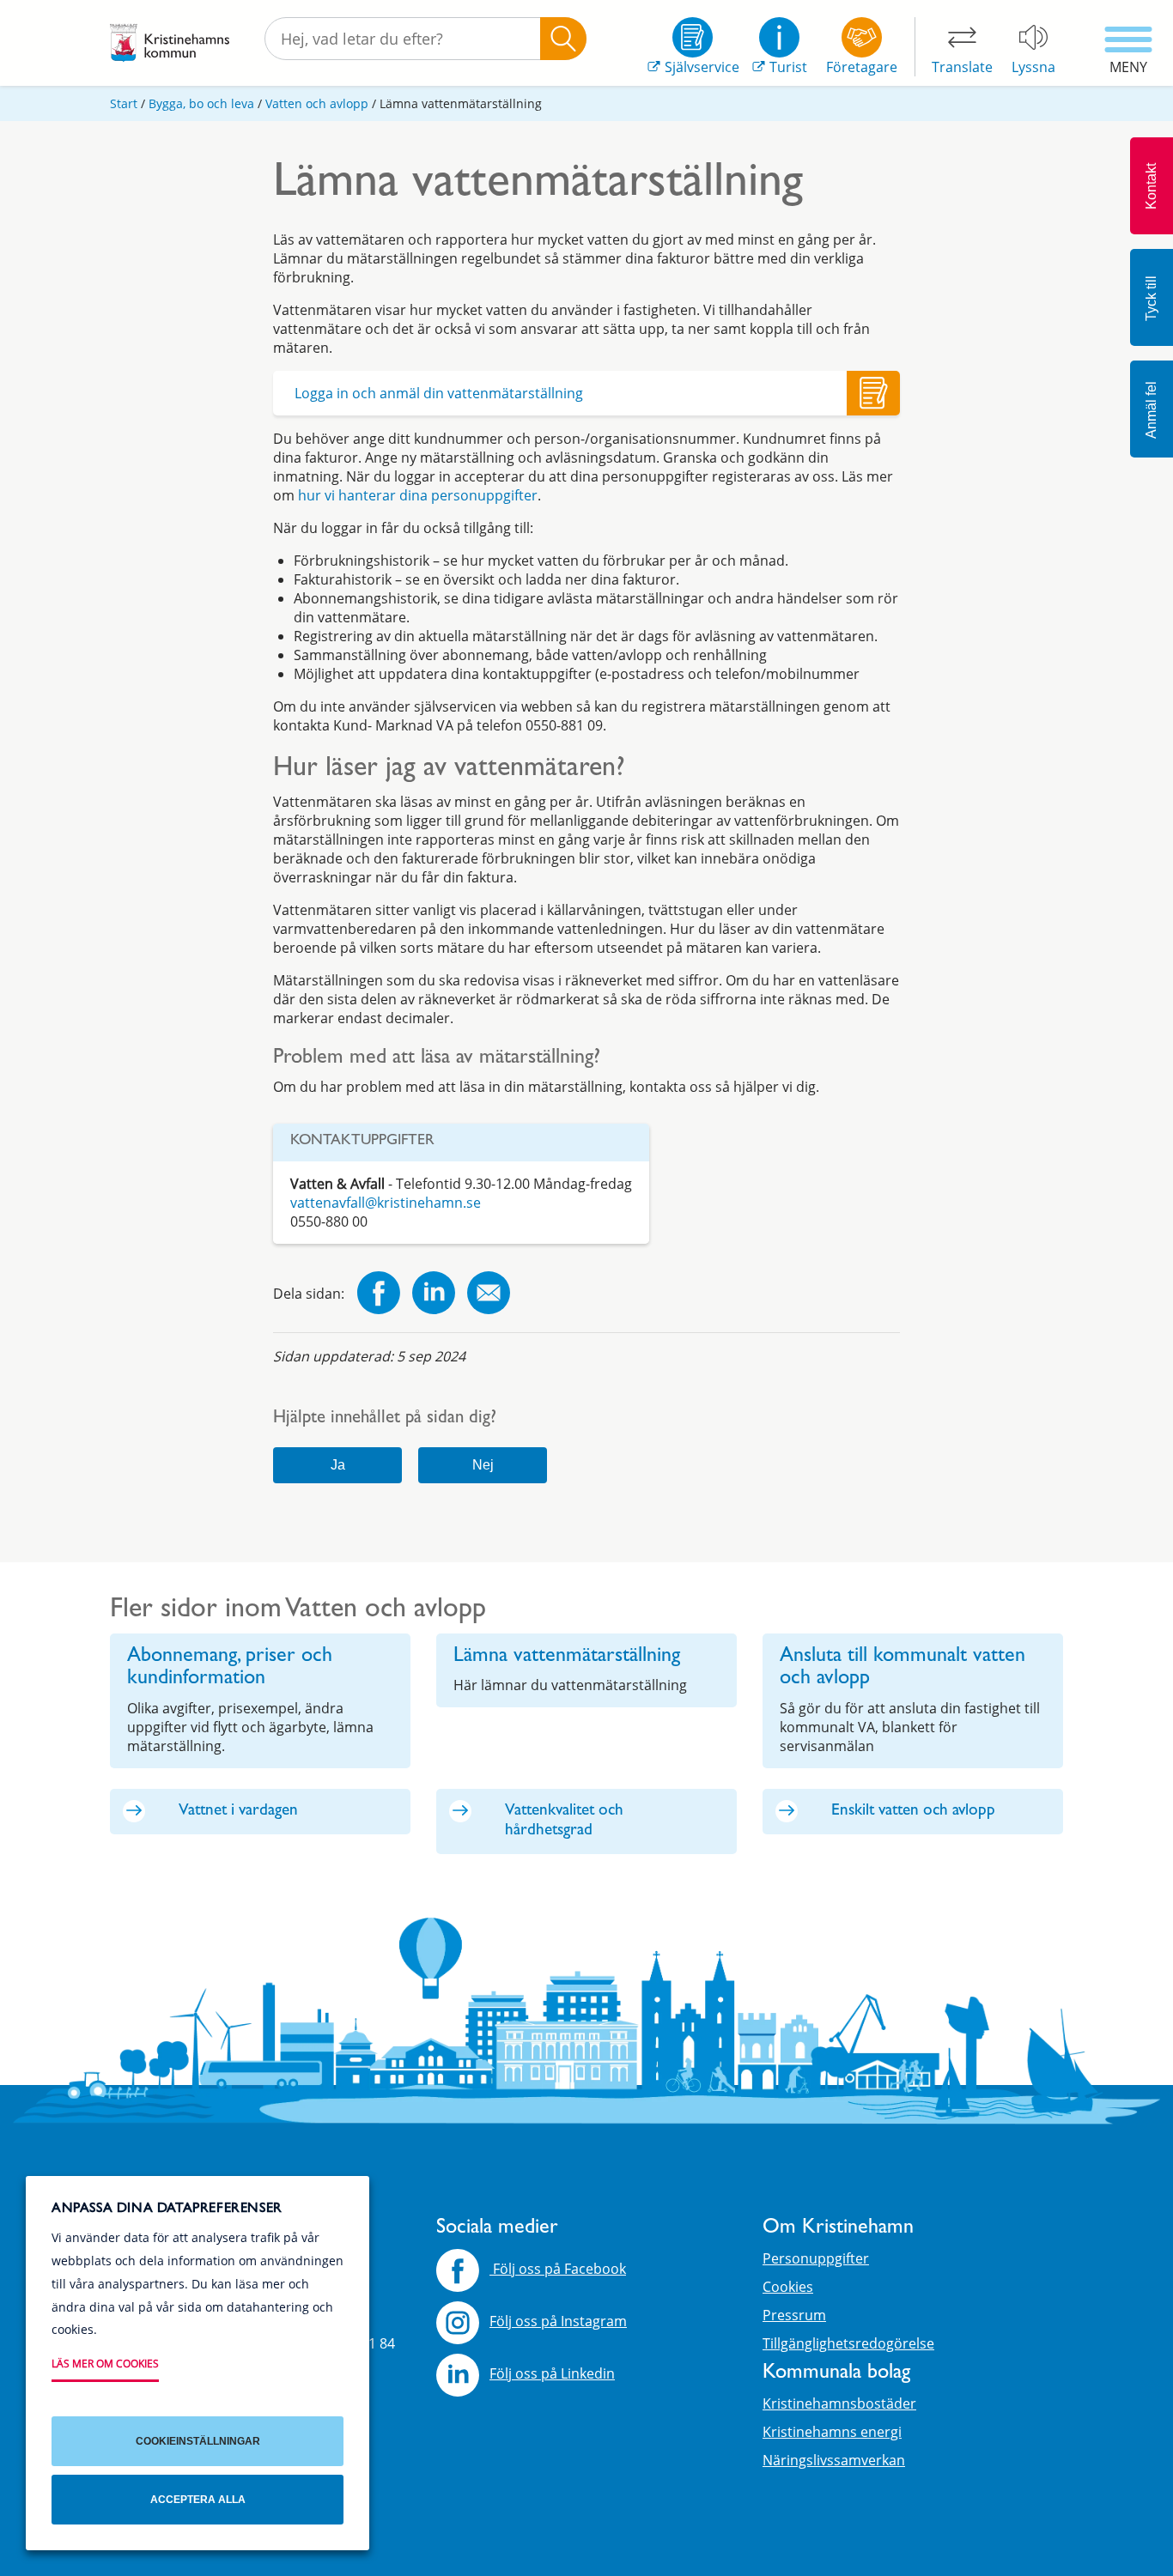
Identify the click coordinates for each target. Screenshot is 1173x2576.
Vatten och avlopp (317, 103)
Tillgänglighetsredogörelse (848, 2343)
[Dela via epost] (489, 1295)
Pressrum (794, 2315)
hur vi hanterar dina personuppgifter (418, 495)
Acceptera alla (198, 2500)
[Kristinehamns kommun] (170, 43)
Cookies (788, 2287)
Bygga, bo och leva (201, 103)
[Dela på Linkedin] (434, 1295)
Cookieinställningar (198, 2441)
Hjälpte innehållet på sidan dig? (385, 1419)
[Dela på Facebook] (379, 1295)
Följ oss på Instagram (558, 2321)
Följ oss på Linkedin (552, 2373)
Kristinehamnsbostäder (839, 2403)
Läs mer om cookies (105, 2364)
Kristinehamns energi (832, 2432)
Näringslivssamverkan (834, 2460)
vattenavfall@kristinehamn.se (386, 1203)
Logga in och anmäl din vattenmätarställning (439, 393)
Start (124, 103)
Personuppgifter (816, 2258)
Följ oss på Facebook (558, 2269)
